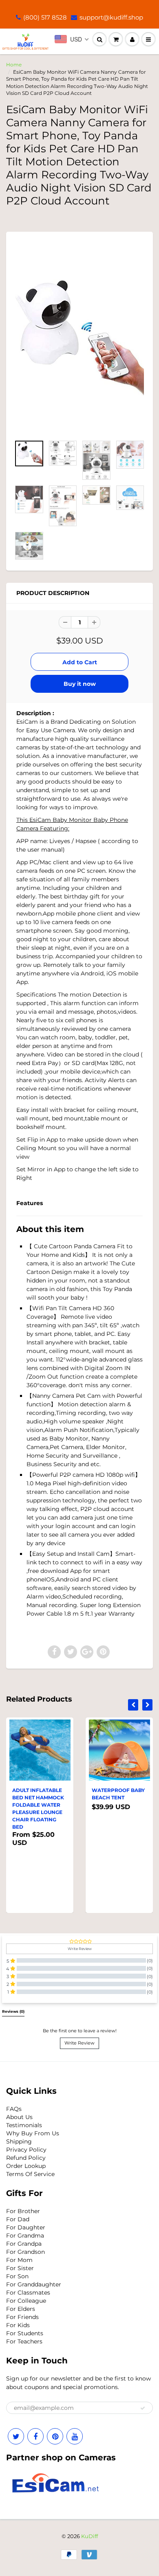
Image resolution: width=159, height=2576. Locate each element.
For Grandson (25, 2252)
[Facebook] (35, 2436)
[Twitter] (16, 2436)
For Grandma (25, 2236)
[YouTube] (75, 2436)
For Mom (19, 2260)
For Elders (21, 2309)
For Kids (18, 2325)
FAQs (14, 2109)
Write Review (79, 2043)
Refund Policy (26, 2158)
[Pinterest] (55, 2436)
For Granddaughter (34, 2284)
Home (14, 65)
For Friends (22, 2317)
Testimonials (24, 2125)
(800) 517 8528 (45, 17)
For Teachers (24, 2341)
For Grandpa (24, 2244)
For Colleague (26, 2301)
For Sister (20, 2268)
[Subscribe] (143, 2408)
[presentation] (133, 1705)
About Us (19, 2117)
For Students (25, 2333)
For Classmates (28, 2293)
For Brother (23, 2211)
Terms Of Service (30, 2174)
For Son (17, 2276)
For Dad (18, 2219)
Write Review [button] (80, 1949)
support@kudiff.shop (111, 17)
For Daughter (26, 2227)
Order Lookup (26, 2166)
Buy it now (80, 684)
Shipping (19, 2141)
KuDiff (89, 2536)
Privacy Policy (26, 2150)
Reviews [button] (13, 2012)
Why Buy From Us (33, 2133)
